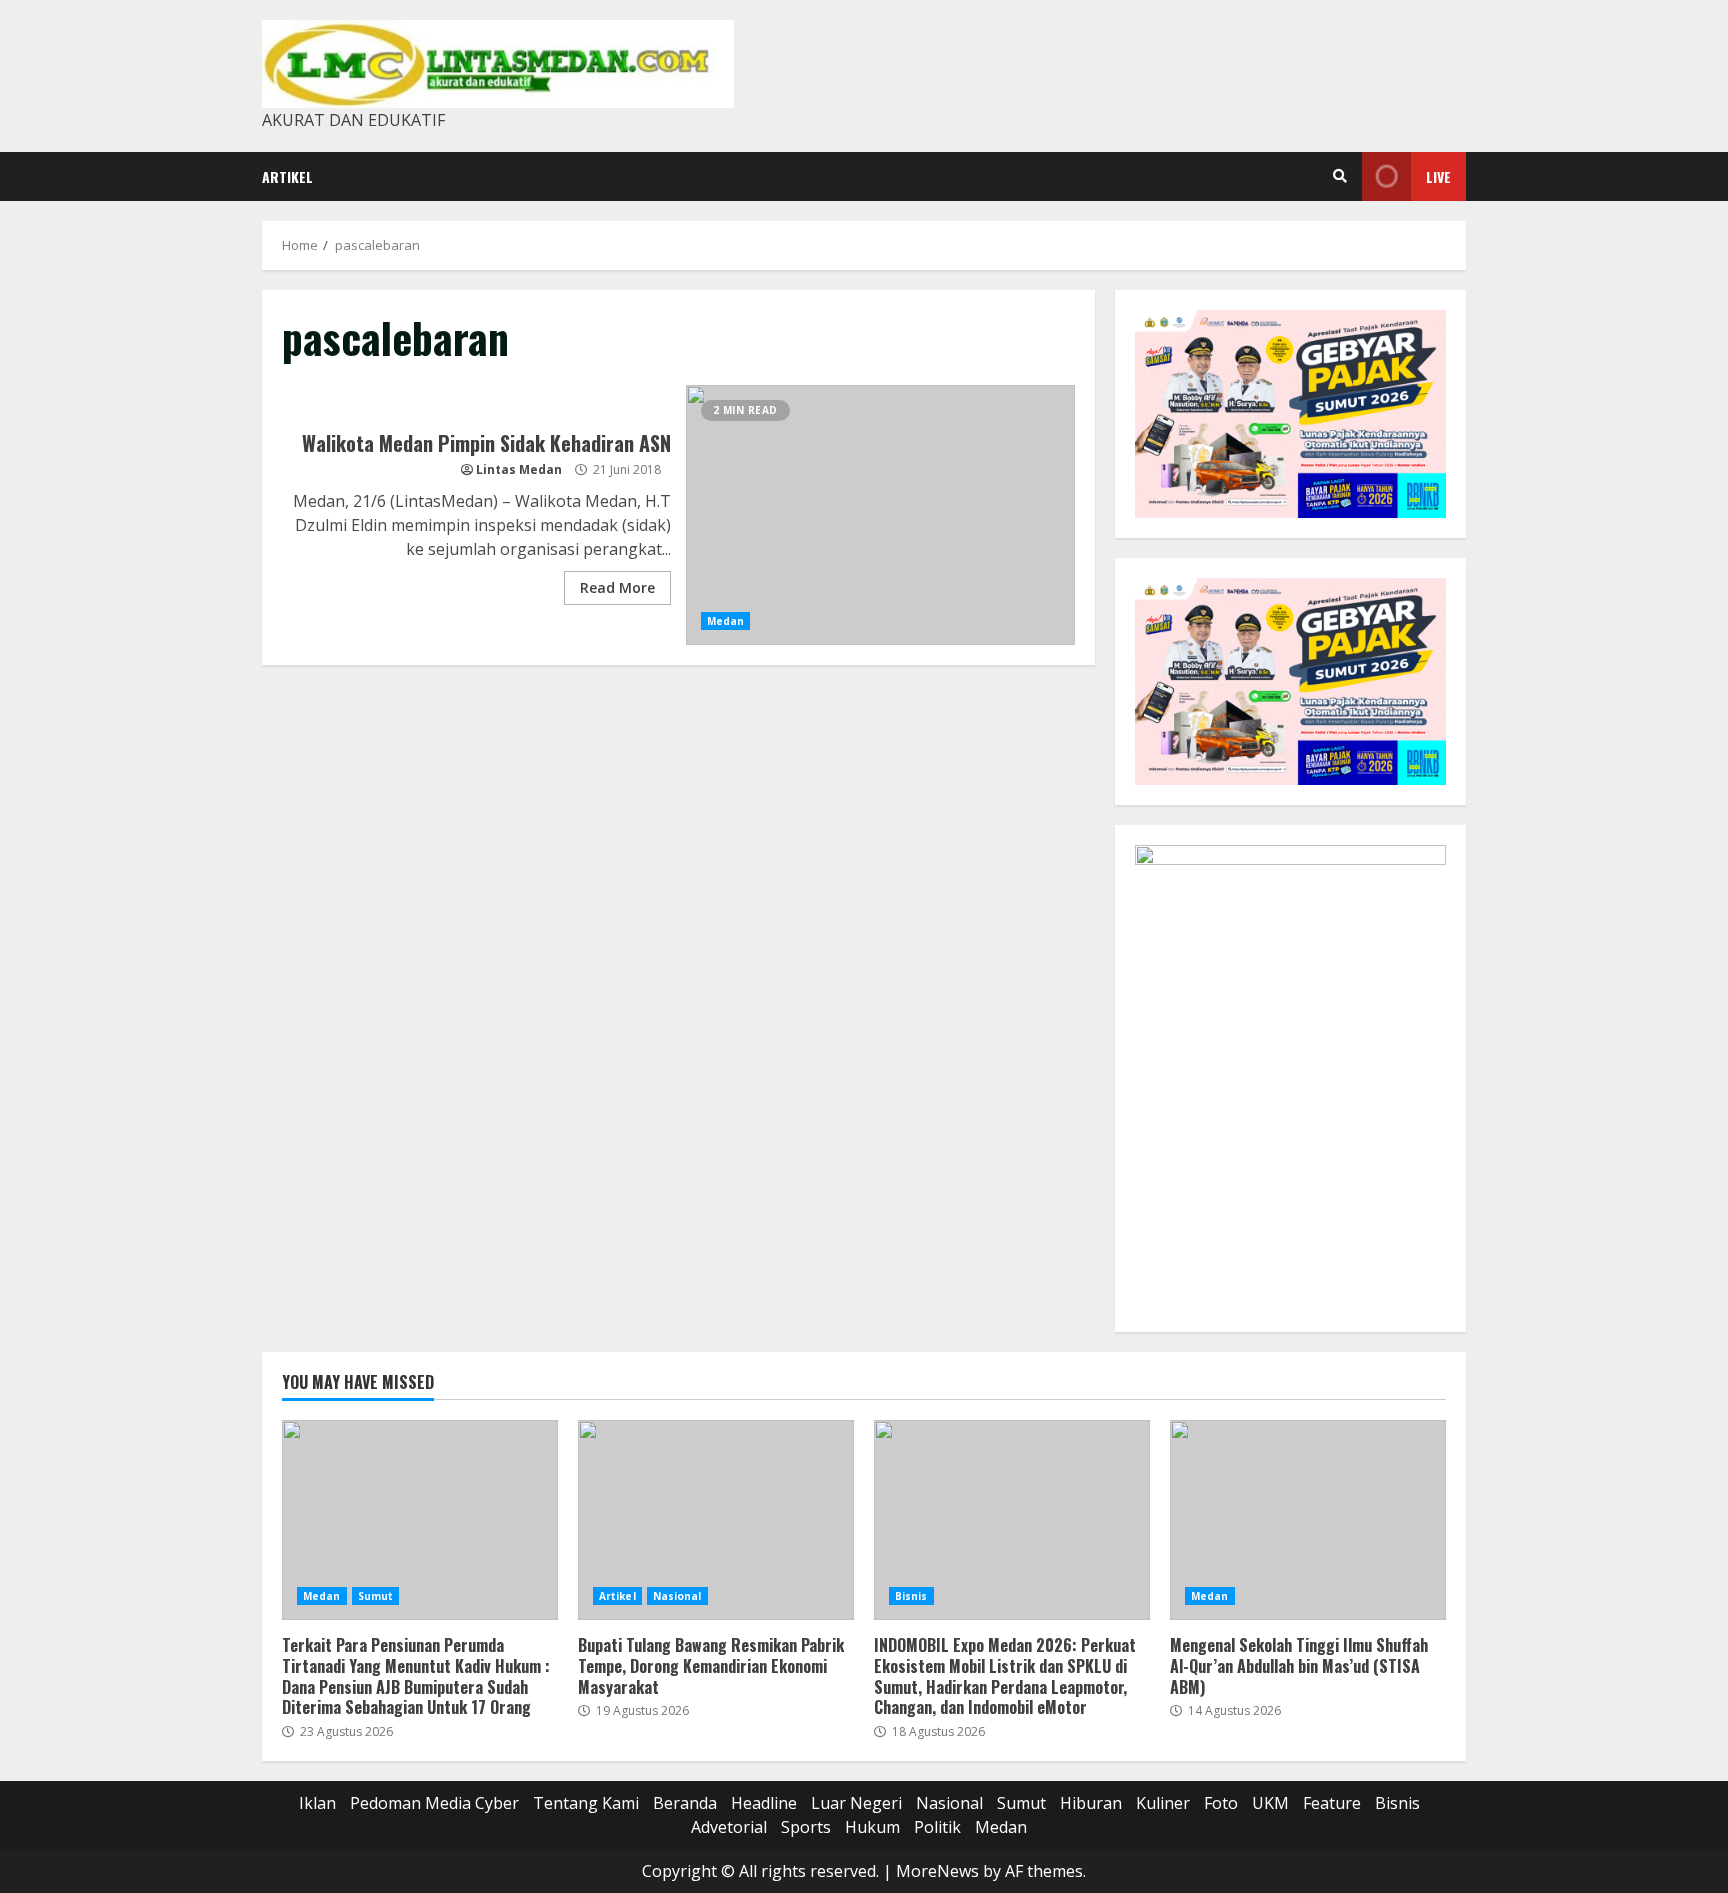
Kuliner (1163, 1803)
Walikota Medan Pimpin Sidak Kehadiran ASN (880, 515)
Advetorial (729, 1827)
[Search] (1340, 176)
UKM (1270, 1803)
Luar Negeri (856, 1803)
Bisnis (911, 1596)
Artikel (287, 176)
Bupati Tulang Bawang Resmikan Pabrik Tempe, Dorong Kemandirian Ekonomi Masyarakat (716, 1520)
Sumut (376, 1596)
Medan (726, 621)
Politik (937, 1827)
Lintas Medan (519, 469)
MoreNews (937, 1871)
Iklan (317, 1803)
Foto (1221, 1803)
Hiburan (1091, 1803)
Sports (806, 1827)
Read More (617, 587)
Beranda (685, 1803)
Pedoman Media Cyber (434, 1803)
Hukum (872, 1827)
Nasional (677, 1596)
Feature (1332, 1803)
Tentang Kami (586, 1803)
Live (1438, 176)
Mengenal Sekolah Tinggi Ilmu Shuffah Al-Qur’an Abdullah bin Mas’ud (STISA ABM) (1308, 1520)
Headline (764, 1803)
